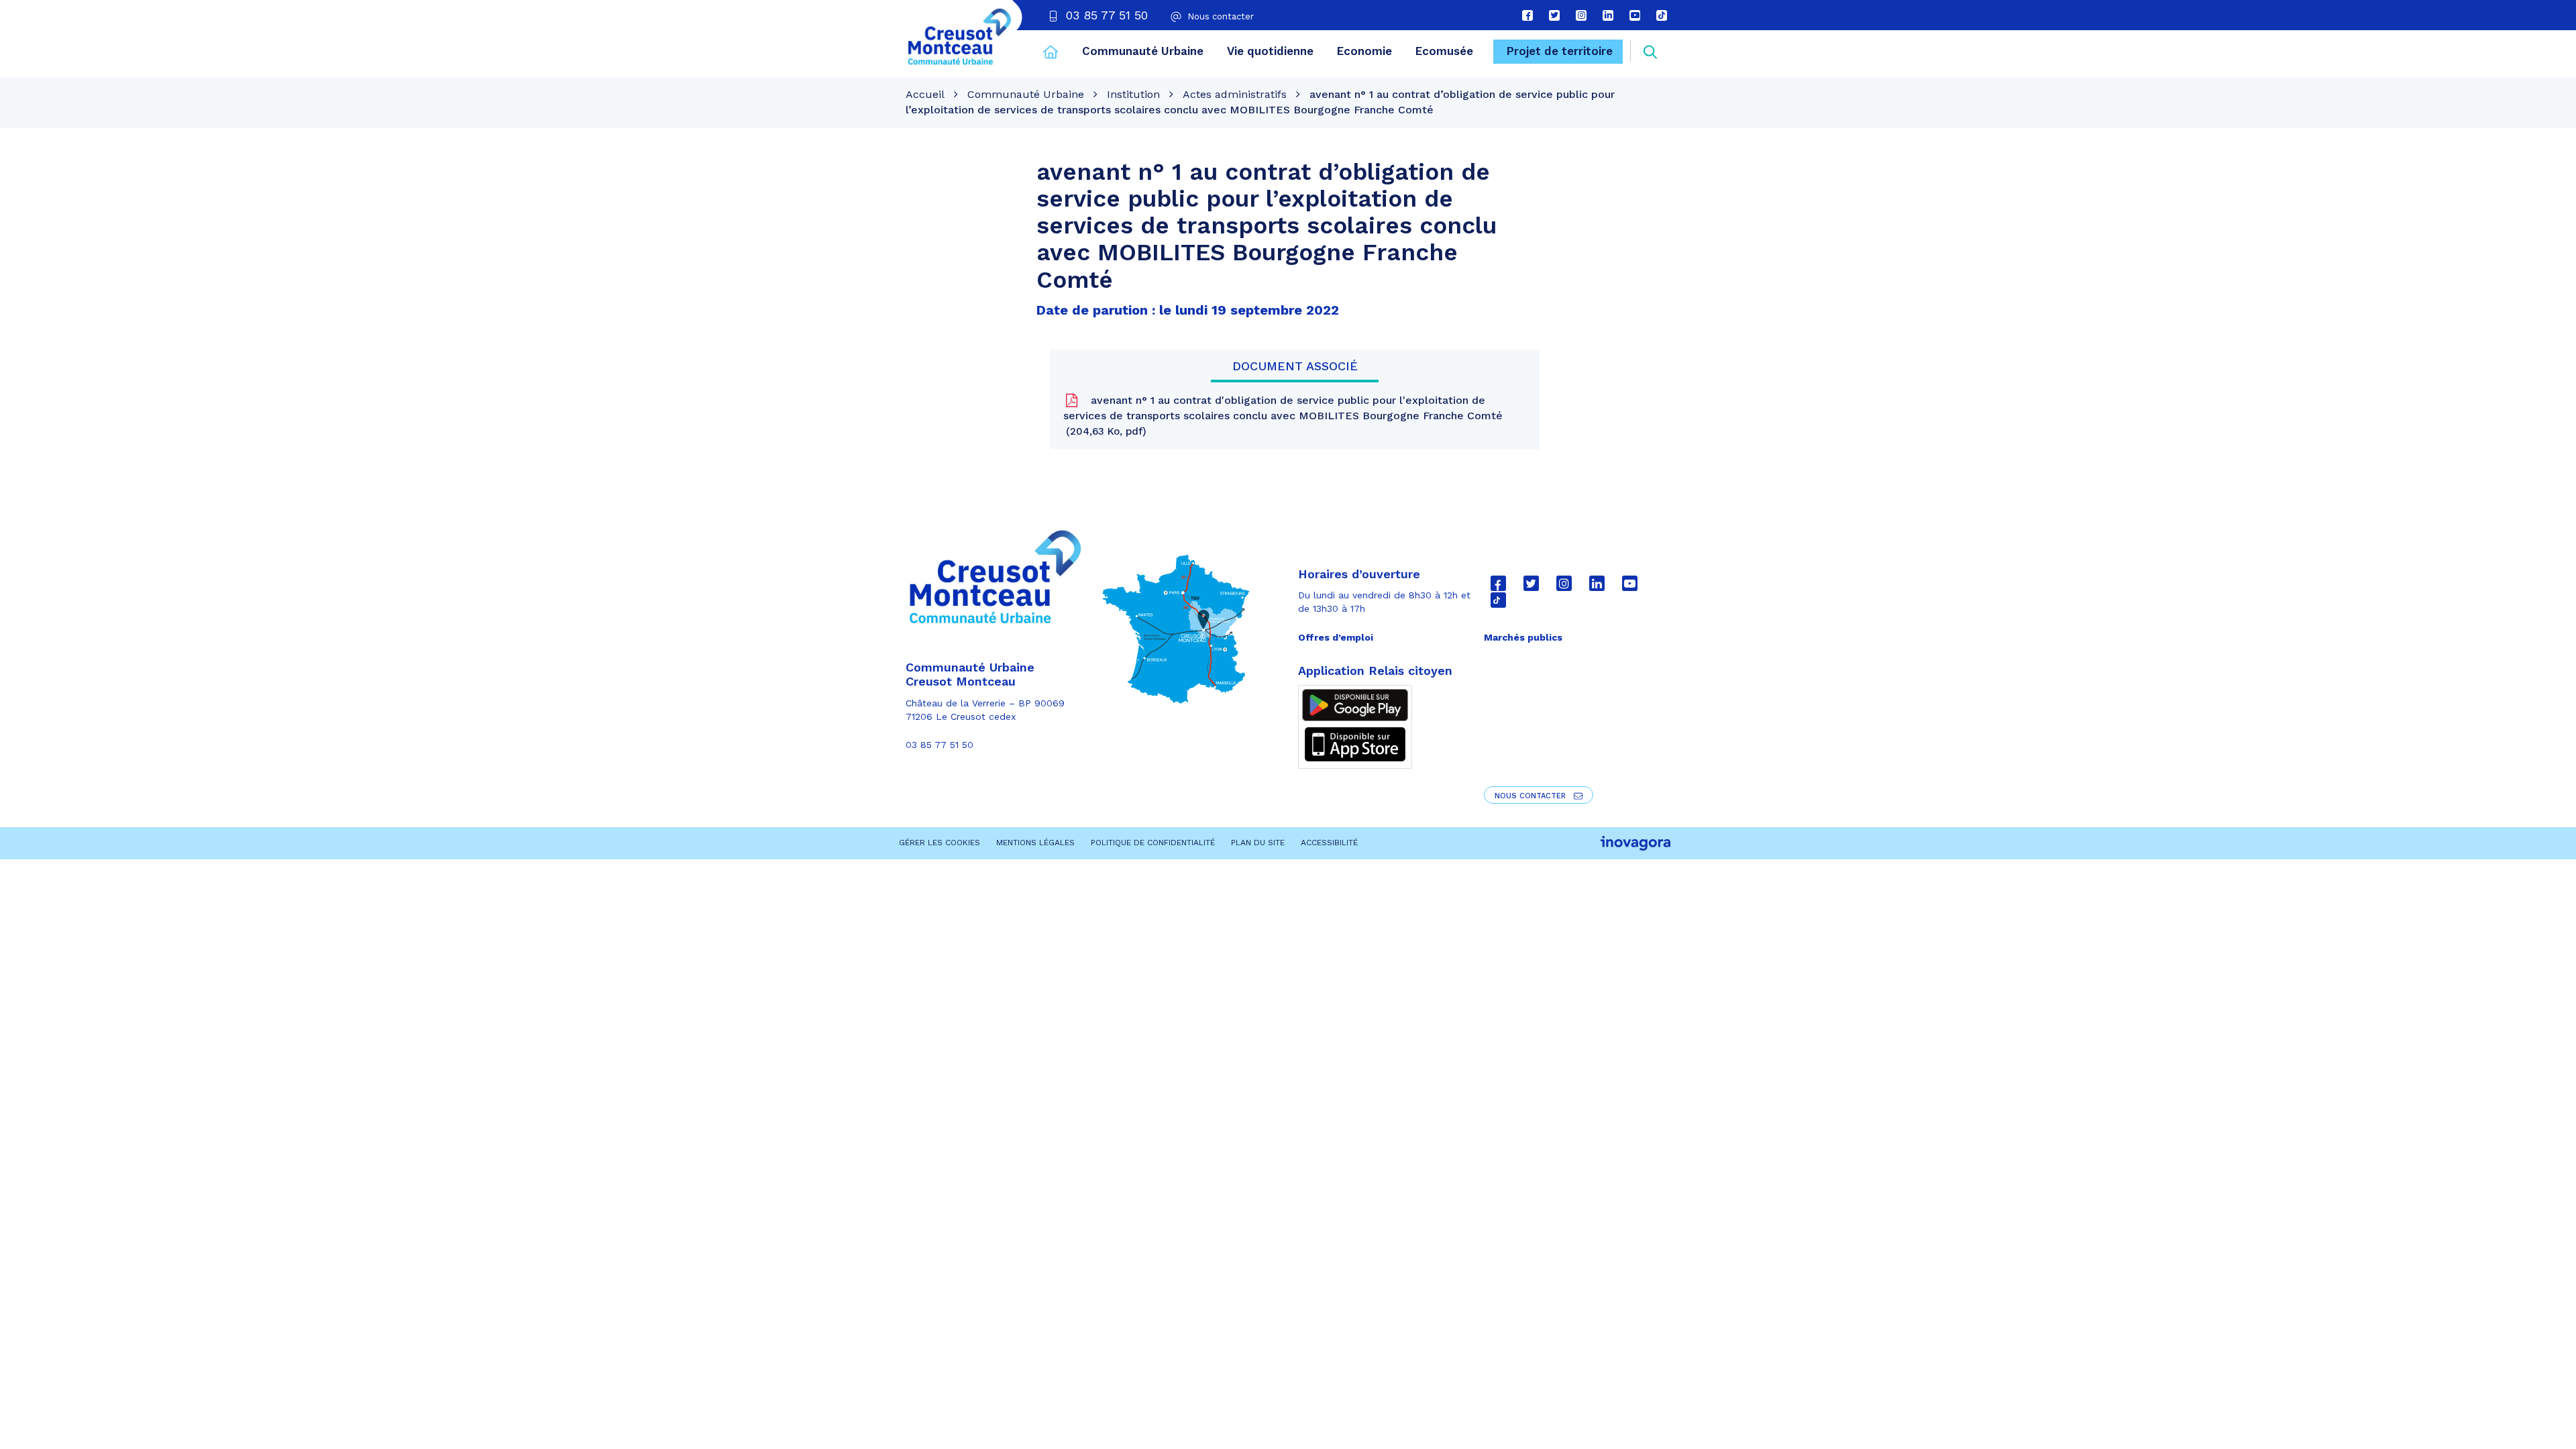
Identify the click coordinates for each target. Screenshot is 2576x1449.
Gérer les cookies (940, 843)
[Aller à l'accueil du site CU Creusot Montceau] (959, 37)
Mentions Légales (1035, 843)
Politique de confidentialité (1153, 843)
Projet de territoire (1560, 51)
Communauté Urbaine (1143, 51)
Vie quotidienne (1270, 51)
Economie (1364, 51)
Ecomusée (1444, 51)
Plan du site (1258, 843)
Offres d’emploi (1336, 637)
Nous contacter (1532, 796)
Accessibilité (1329, 843)
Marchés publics (1523, 637)
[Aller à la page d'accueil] (1051, 54)
